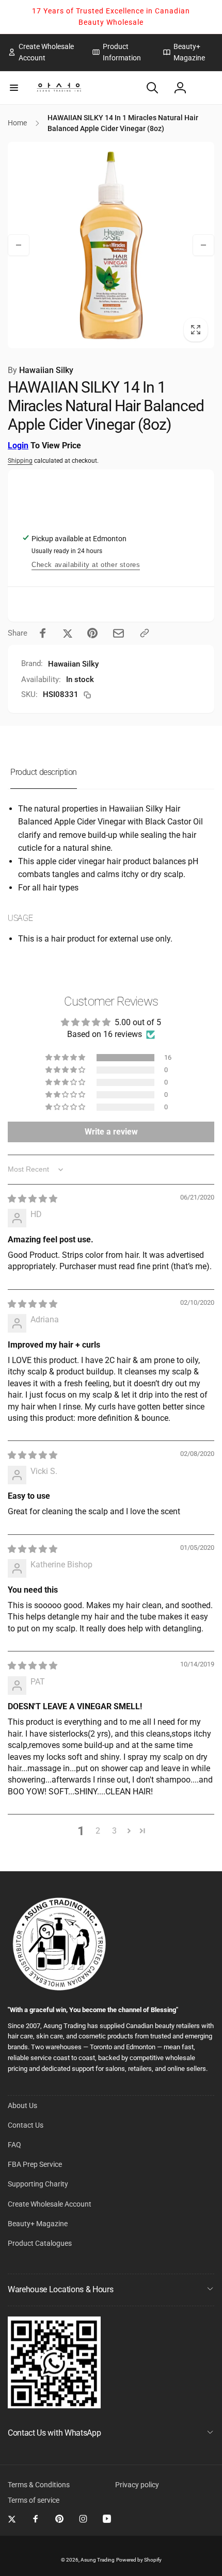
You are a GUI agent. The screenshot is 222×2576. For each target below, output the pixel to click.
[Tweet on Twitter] (68, 633)
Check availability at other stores (86, 565)
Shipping (20, 461)
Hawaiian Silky (41, 370)
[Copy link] (145, 633)
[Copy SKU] (87, 695)
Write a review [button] (111, 1132)
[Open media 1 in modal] (111, 245)
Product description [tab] (44, 772)
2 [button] (98, 1831)
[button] (14, 88)
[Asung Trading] (54, 2405)
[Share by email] (118, 633)
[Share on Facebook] (43, 633)
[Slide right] (203, 245)
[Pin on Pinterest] (92, 633)
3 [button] (114, 1831)
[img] (33, 1199)
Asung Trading (98, 2560)
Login (18, 445)
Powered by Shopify (139, 2560)
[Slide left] (19, 245)
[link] (42, 52)
